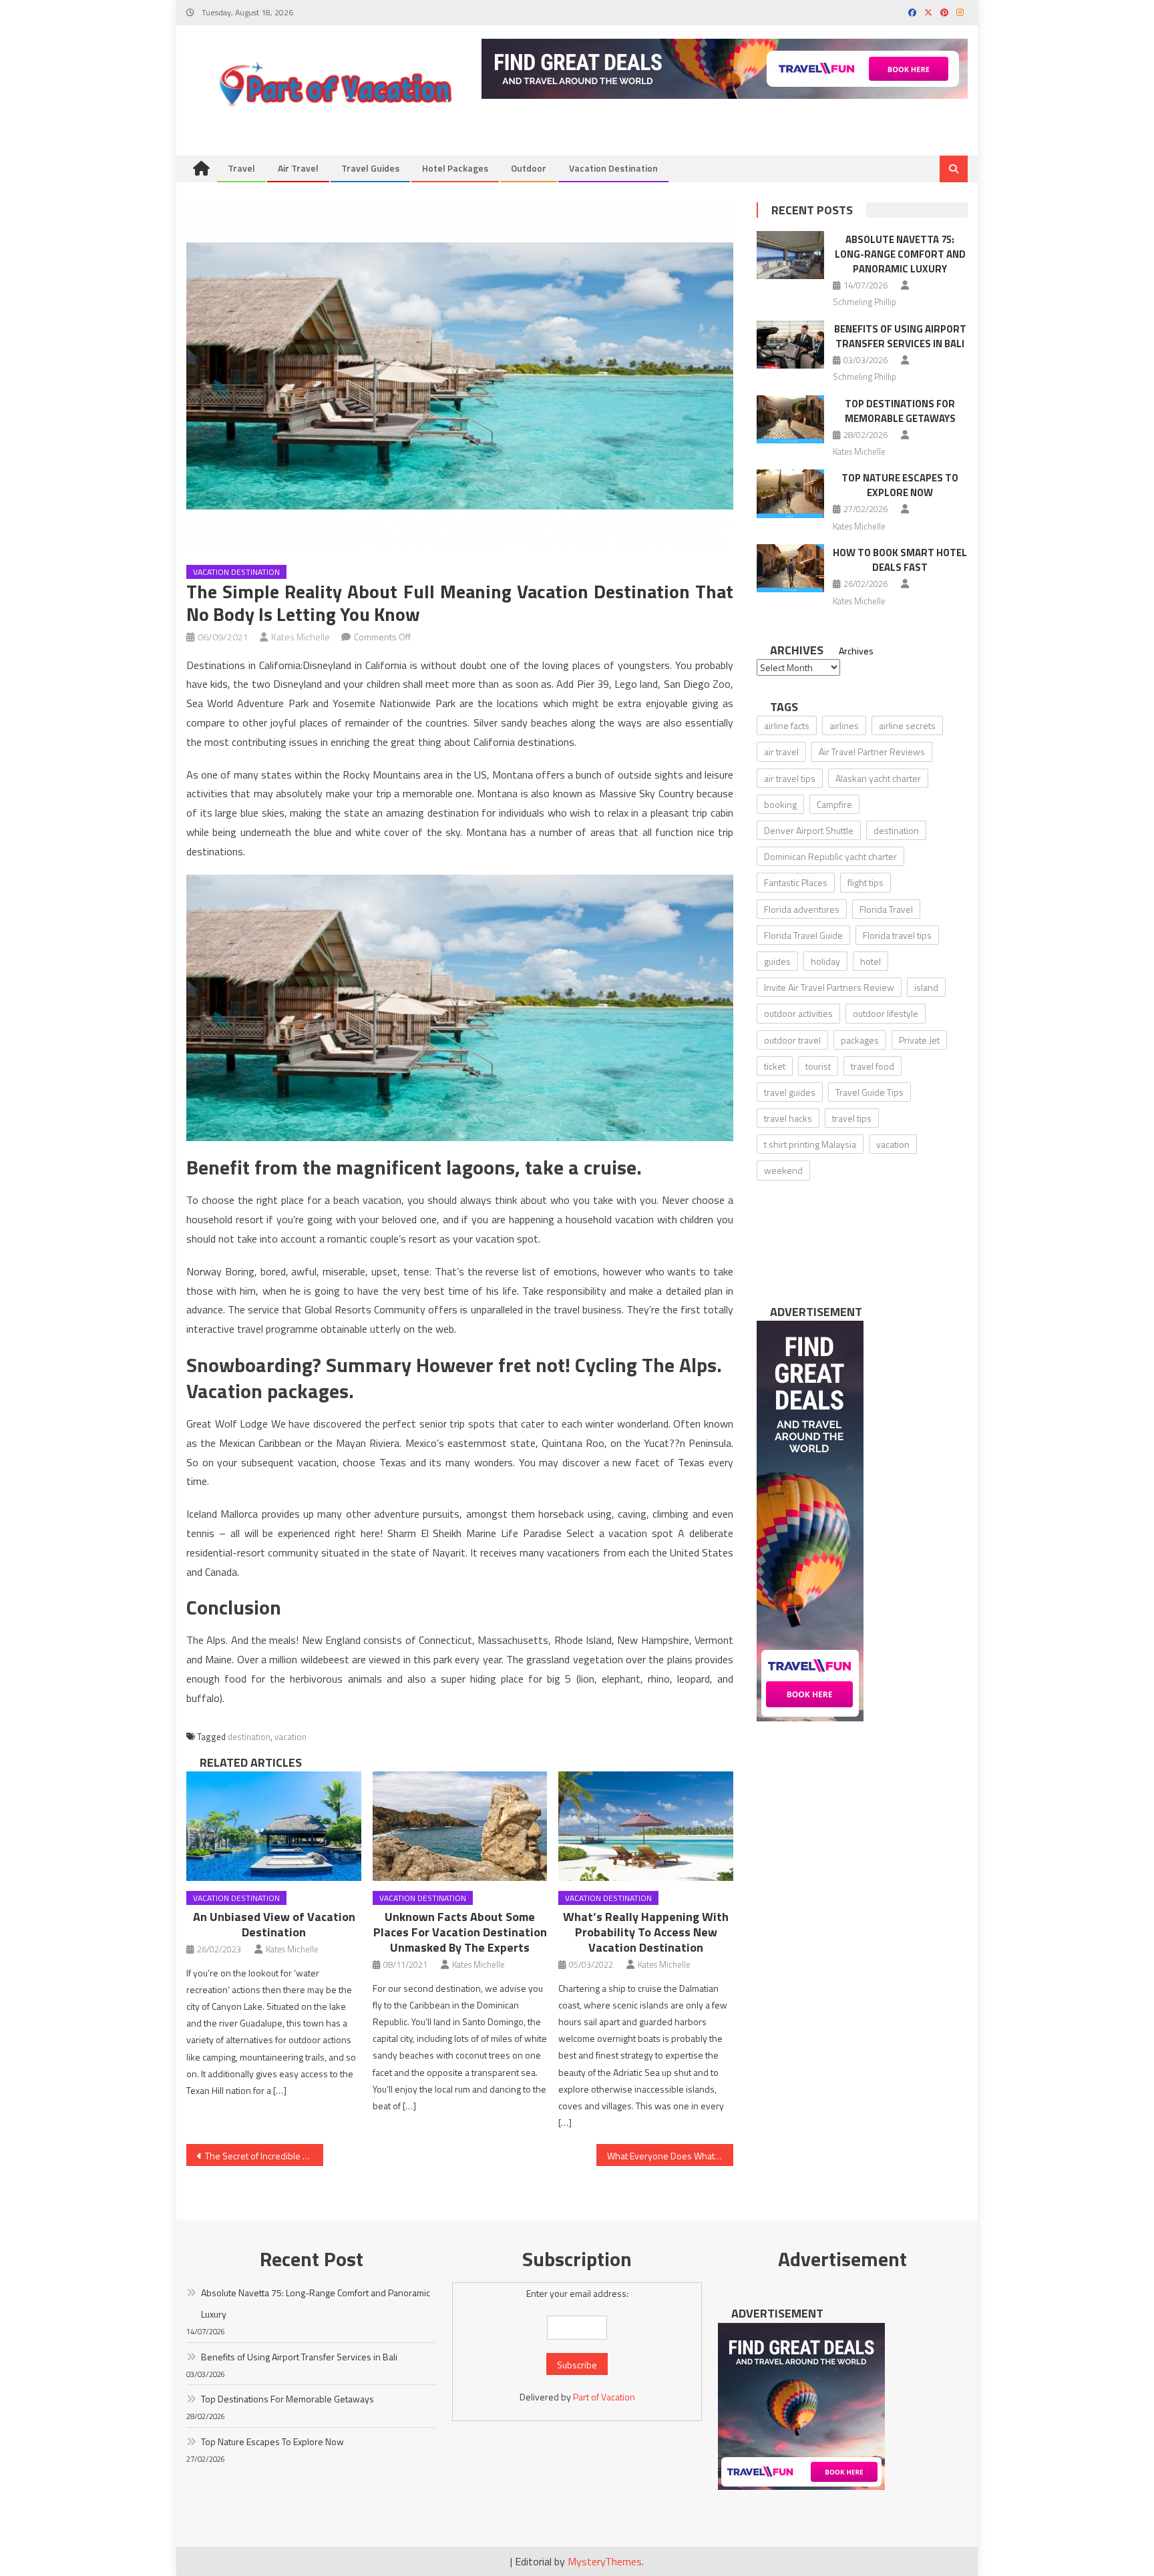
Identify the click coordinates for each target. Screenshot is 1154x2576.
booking (780, 804)
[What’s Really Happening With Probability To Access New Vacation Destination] (646, 1826)
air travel (781, 752)
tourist (818, 1066)
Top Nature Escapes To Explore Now (900, 485)
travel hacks (788, 1118)
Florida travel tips (897, 935)
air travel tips (790, 778)
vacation (291, 1737)
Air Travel (298, 168)
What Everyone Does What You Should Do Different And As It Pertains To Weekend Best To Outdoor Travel (670, 2156)
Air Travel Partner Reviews (872, 752)
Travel (241, 168)
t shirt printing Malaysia (810, 1144)
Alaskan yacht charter (878, 778)
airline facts (787, 725)
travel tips (852, 1118)
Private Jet (919, 1040)
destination (249, 1737)
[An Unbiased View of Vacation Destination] (274, 1826)
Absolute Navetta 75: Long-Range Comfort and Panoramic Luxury (900, 254)
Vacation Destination (613, 168)
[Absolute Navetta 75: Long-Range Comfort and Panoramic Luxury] (790, 255)
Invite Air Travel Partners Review (829, 987)
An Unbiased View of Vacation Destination (274, 1924)
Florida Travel (886, 909)
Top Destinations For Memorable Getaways (900, 411)
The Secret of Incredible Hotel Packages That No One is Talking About (264, 2156)
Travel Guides (370, 168)
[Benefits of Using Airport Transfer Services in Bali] (790, 345)
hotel (871, 961)
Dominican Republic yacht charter (830, 856)
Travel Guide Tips (870, 1092)
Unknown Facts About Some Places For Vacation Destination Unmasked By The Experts (460, 1932)
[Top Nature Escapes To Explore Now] (790, 493)
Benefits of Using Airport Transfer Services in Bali (900, 336)
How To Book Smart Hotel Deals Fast (900, 560)
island (926, 987)
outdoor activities (798, 1013)
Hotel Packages (455, 168)
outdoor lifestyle (886, 1013)
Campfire (834, 804)
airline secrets (907, 725)
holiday (825, 961)
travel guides (790, 1092)
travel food (873, 1066)
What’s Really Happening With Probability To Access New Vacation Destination (646, 1932)
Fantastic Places (796, 882)
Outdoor (529, 168)
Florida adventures (802, 909)
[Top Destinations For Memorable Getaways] (790, 419)
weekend (783, 1170)
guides (777, 961)
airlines (844, 725)
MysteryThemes (605, 2561)
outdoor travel (792, 1040)
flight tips (865, 882)
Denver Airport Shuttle (809, 830)
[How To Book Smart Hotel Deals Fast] (790, 568)
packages (860, 1040)
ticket (775, 1066)
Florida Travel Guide (803, 935)
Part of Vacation (604, 2397)
